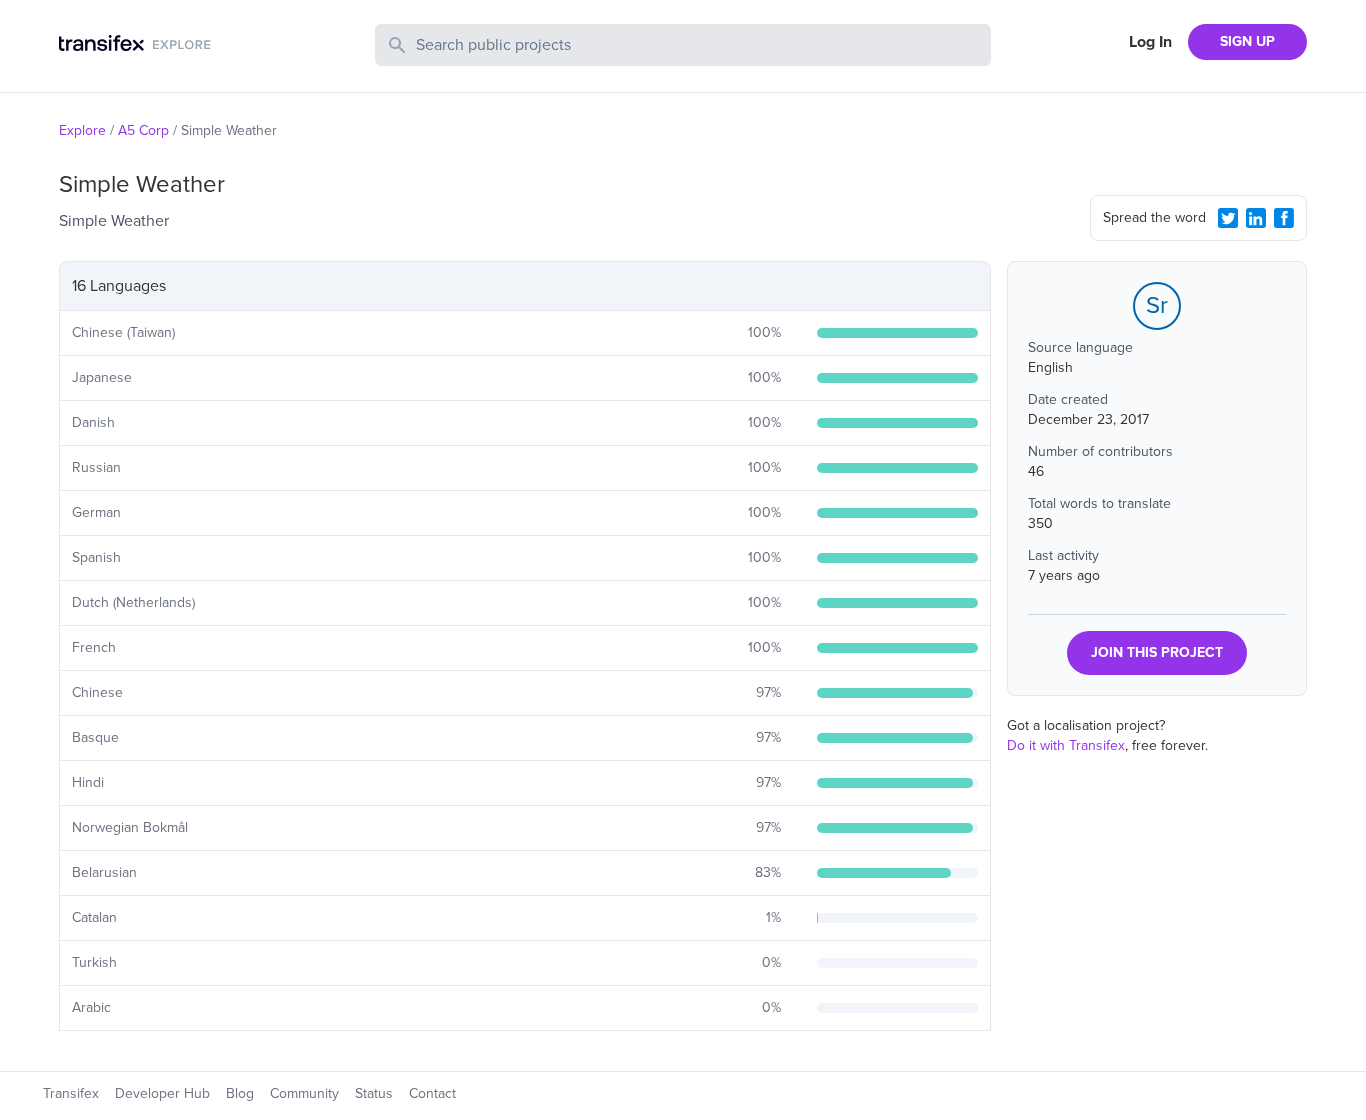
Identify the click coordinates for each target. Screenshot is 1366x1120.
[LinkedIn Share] (1256, 218)
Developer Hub (162, 1093)
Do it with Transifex (1066, 745)
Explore (82, 130)
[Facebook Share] (1284, 218)
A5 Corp (143, 130)
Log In (1150, 42)
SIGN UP (1247, 41)
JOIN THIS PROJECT (1157, 652)
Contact (432, 1093)
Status (374, 1093)
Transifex (71, 1093)
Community (304, 1093)
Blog (240, 1093)
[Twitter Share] (1228, 218)
